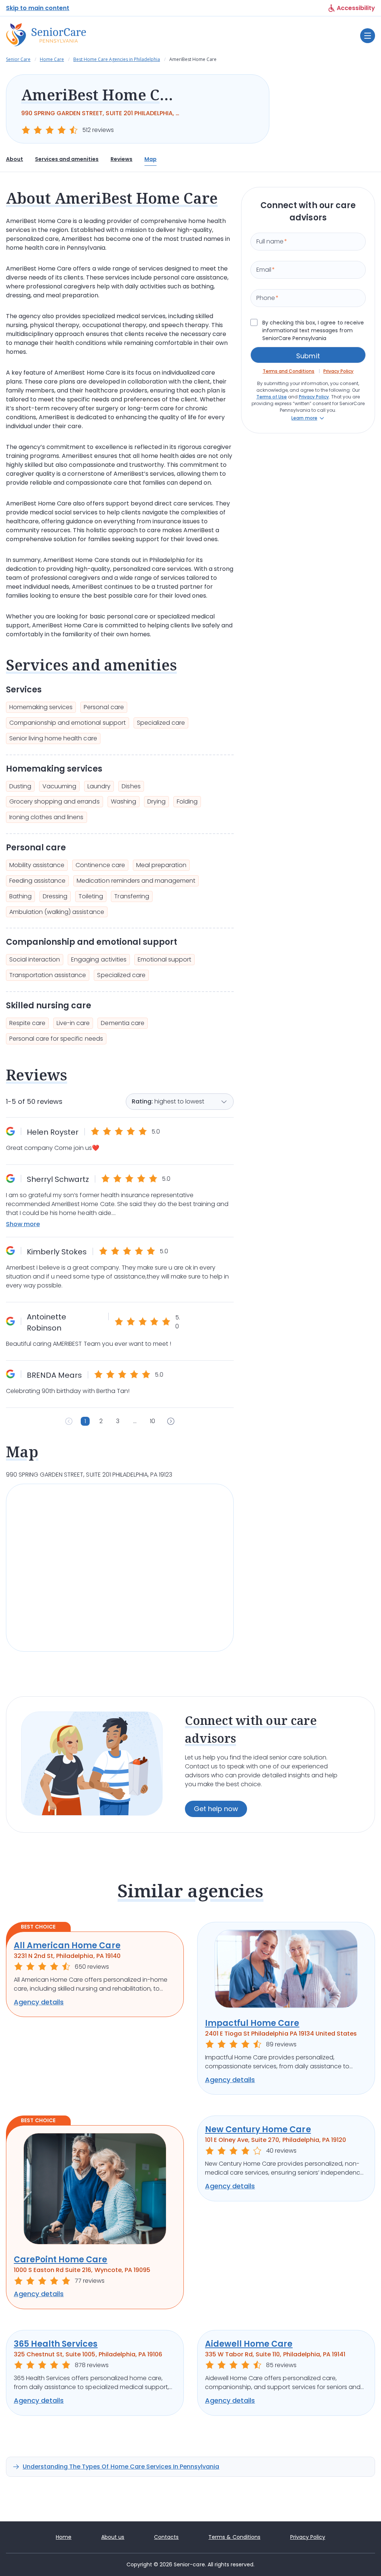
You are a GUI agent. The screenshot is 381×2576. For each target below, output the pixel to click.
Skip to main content (38, 8)
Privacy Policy (308, 2537)
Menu (368, 36)
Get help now (216, 1809)
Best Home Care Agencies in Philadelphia (117, 59)
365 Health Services (56, 2344)
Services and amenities (67, 159)
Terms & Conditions (234, 2537)
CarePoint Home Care (61, 2260)
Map (151, 159)
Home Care (52, 59)
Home (64, 2537)
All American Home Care (67, 1945)
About (15, 159)
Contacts (166, 2537)
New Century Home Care (258, 2129)
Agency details (39, 2002)
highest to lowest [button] (179, 1101)
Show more (23, 1224)
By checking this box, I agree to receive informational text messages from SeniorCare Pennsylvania (313, 330)
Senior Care (18, 59)
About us (113, 2537)
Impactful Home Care (252, 2023)
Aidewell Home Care (249, 2344)
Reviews (121, 159)
